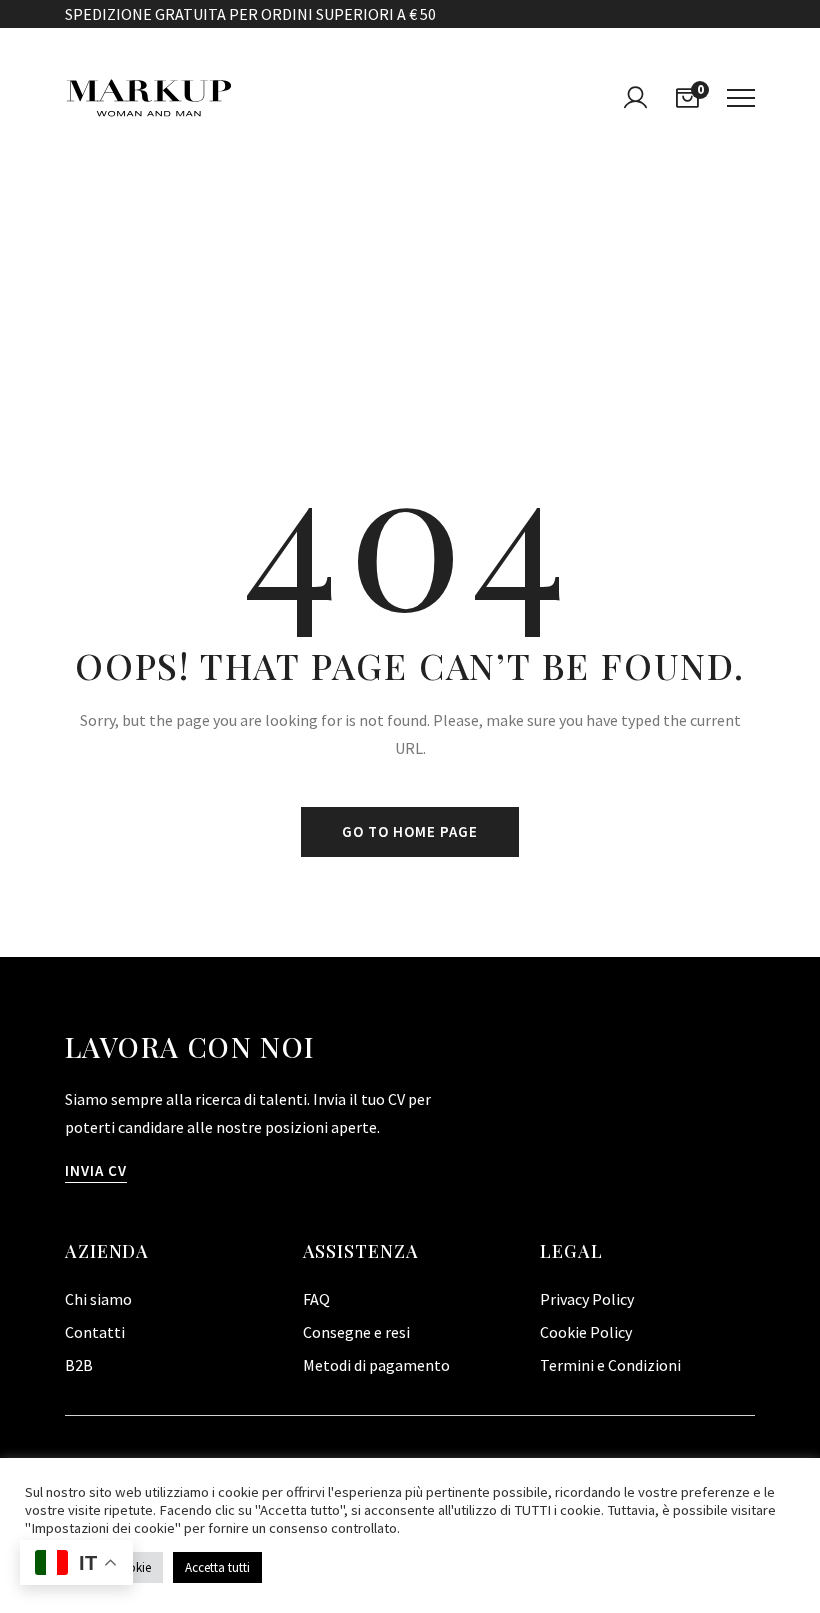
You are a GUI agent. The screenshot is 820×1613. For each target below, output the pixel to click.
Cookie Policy (586, 1332)
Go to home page (410, 831)
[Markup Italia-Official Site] (149, 98)
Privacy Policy (587, 1299)
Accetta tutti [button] (217, 1567)
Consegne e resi (356, 1332)
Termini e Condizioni (610, 1365)
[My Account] (635, 98)
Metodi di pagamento (376, 1365)
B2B (79, 1365)
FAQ (316, 1299)
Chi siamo (98, 1299)
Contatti (95, 1332)
